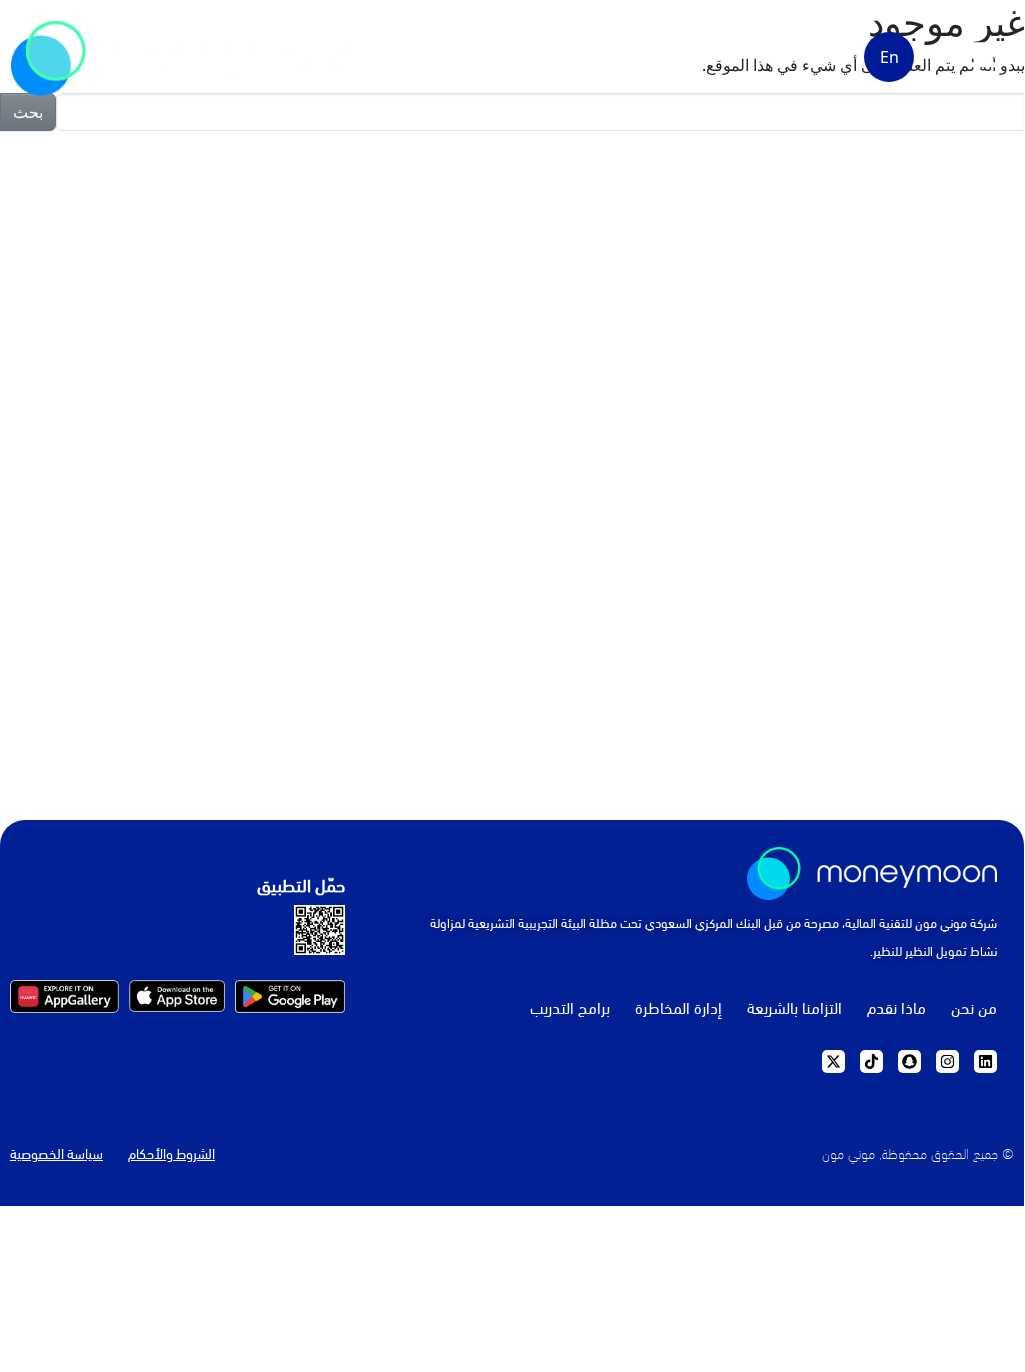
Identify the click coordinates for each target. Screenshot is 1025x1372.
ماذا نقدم (896, 1006)
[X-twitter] (833, 1061)
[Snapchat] (909, 1061)
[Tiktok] (871, 1061)
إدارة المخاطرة (678, 1006)
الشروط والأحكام (171, 1152)
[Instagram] (947, 1061)
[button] (985, 54)
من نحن (974, 1006)
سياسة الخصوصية (56, 1152)
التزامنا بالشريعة (794, 1006)
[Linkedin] (985, 1061)
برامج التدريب (570, 1006)
